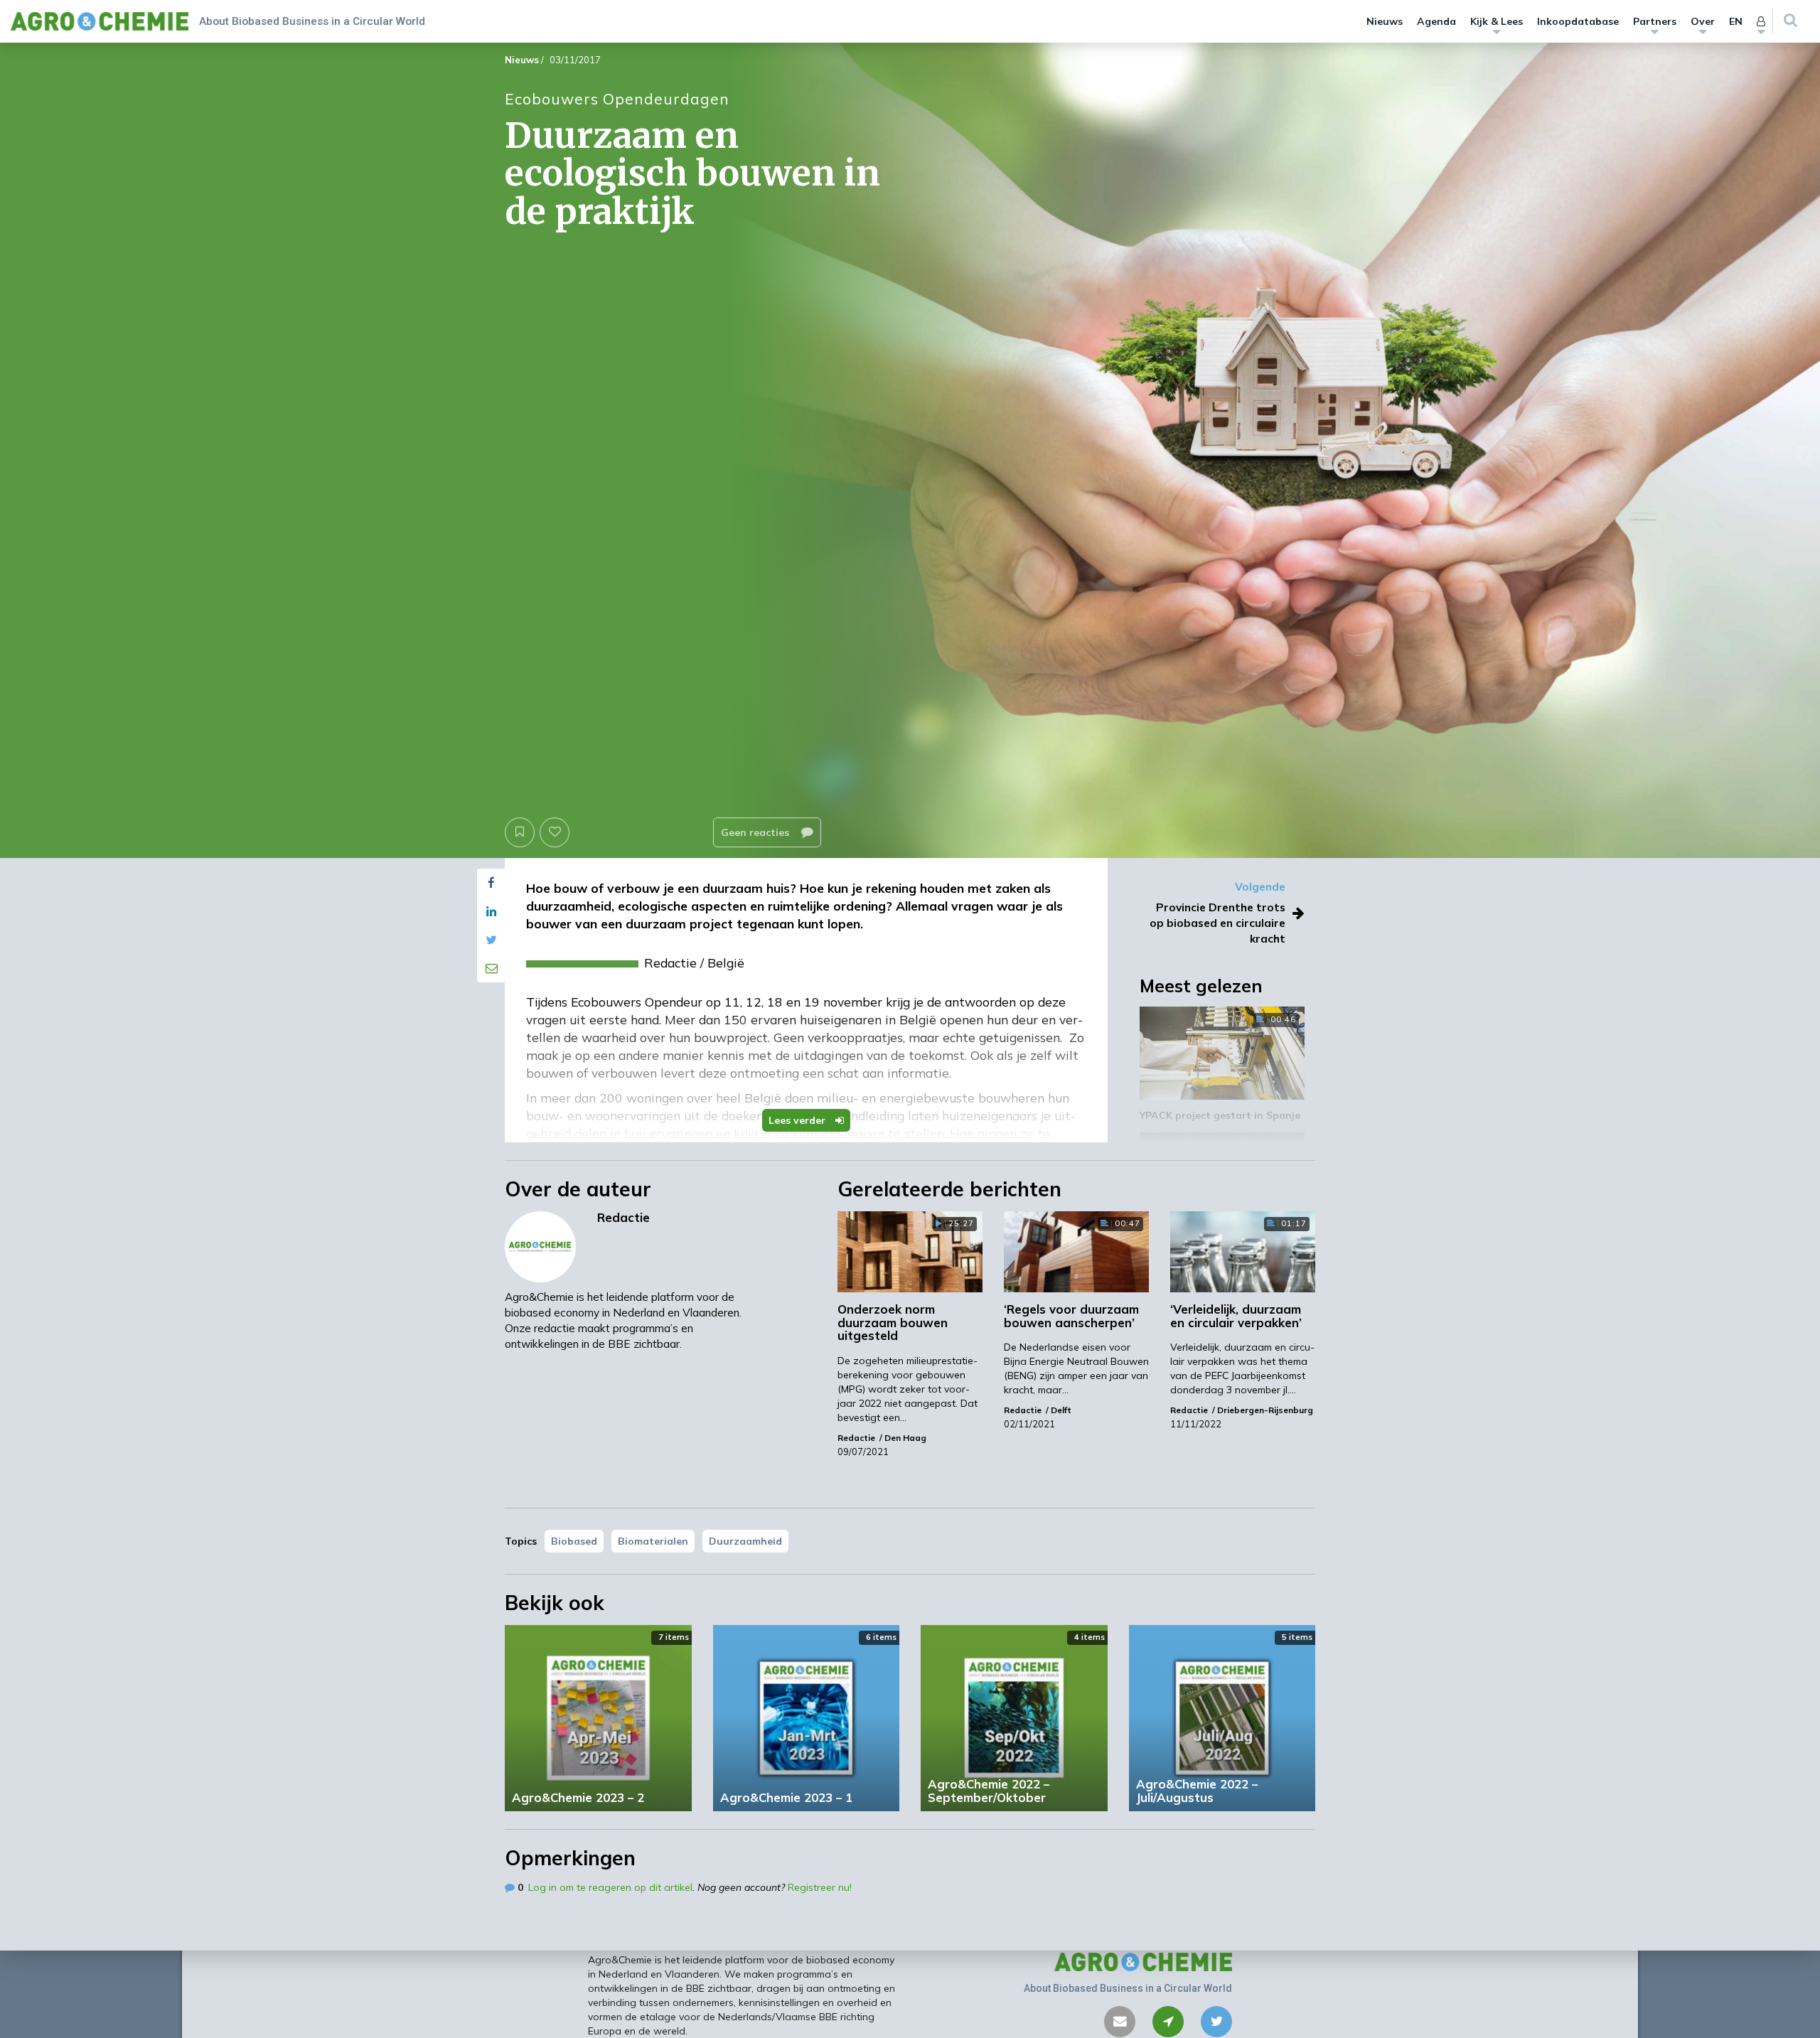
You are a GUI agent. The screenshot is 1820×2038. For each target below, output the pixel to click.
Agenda (1436, 21)
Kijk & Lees (1497, 21)
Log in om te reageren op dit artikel (610, 1887)
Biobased (574, 1541)
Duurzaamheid (745, 1541)
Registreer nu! (820, 1887)
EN (1736, 21)
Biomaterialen (653, 1541)
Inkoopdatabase (1578, 21)
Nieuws (1385, 21)
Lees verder (798, 1120)
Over (1703, 21)
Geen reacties (756, 832)
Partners (1655, 21)
